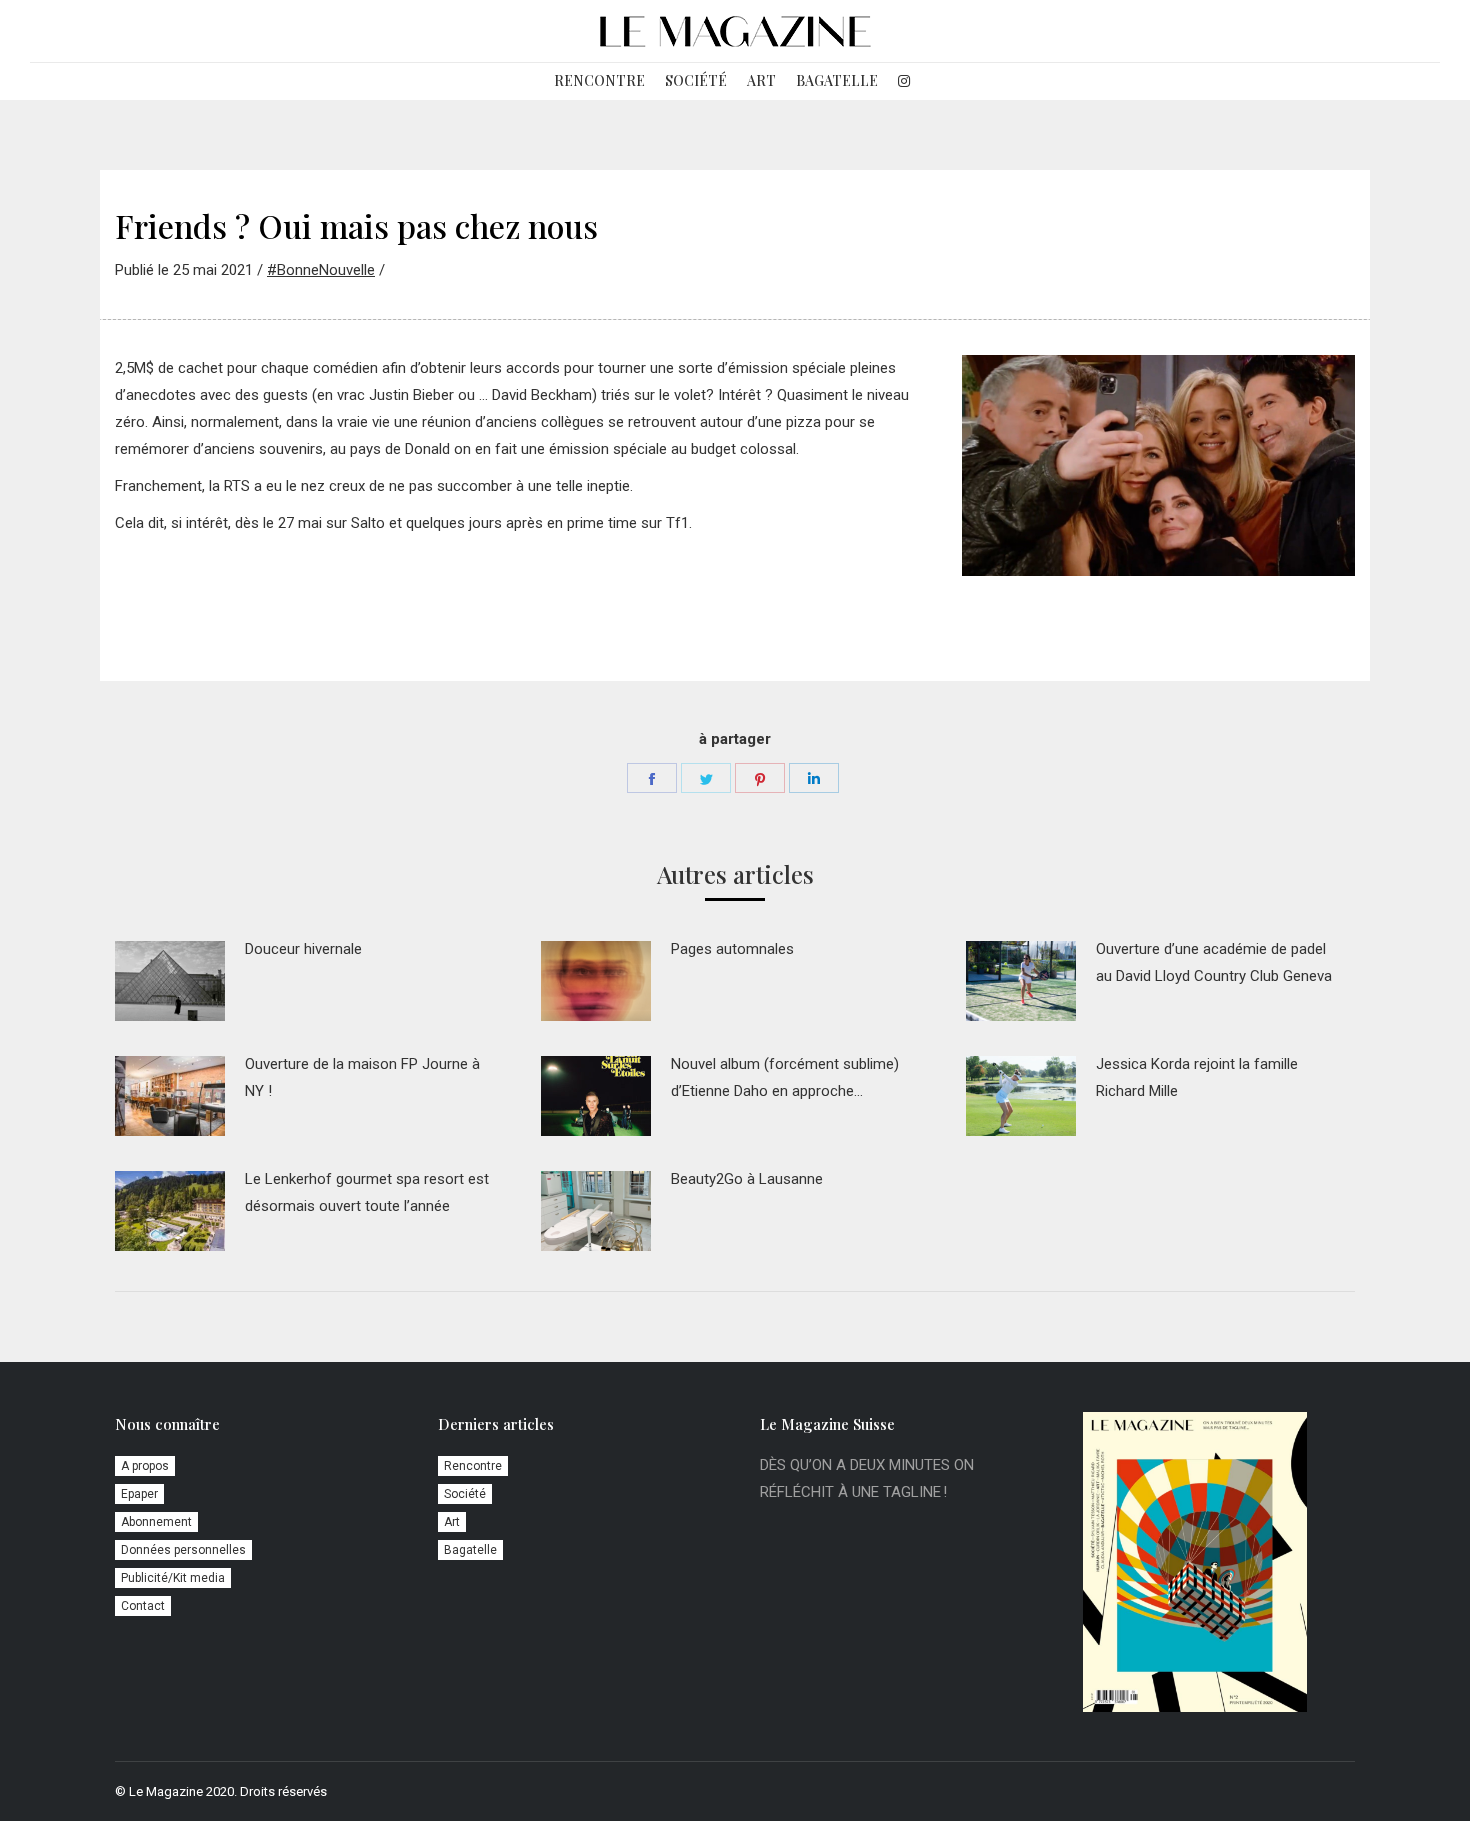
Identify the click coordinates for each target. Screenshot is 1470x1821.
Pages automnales (732, 949)
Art (452, 1522)
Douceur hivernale (303, 949)
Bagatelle (470, 1550)
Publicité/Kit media (173, 1578)
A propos (145, 1466)
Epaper (139, 1494)
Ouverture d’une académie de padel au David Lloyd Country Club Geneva (1214, 962)
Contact (143, 1606)
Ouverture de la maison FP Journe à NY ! (362, 1077)
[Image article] (170, 981)
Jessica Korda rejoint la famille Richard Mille (1197, 1077)
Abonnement (156, 1522)
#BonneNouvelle (321, 270)
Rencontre (473, 1466)
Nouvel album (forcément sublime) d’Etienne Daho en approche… (785, 1077)
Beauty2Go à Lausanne (747, 1179)
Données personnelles (183, 1550)
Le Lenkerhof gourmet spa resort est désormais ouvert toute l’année (367, 1192)
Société (465, 1494)
